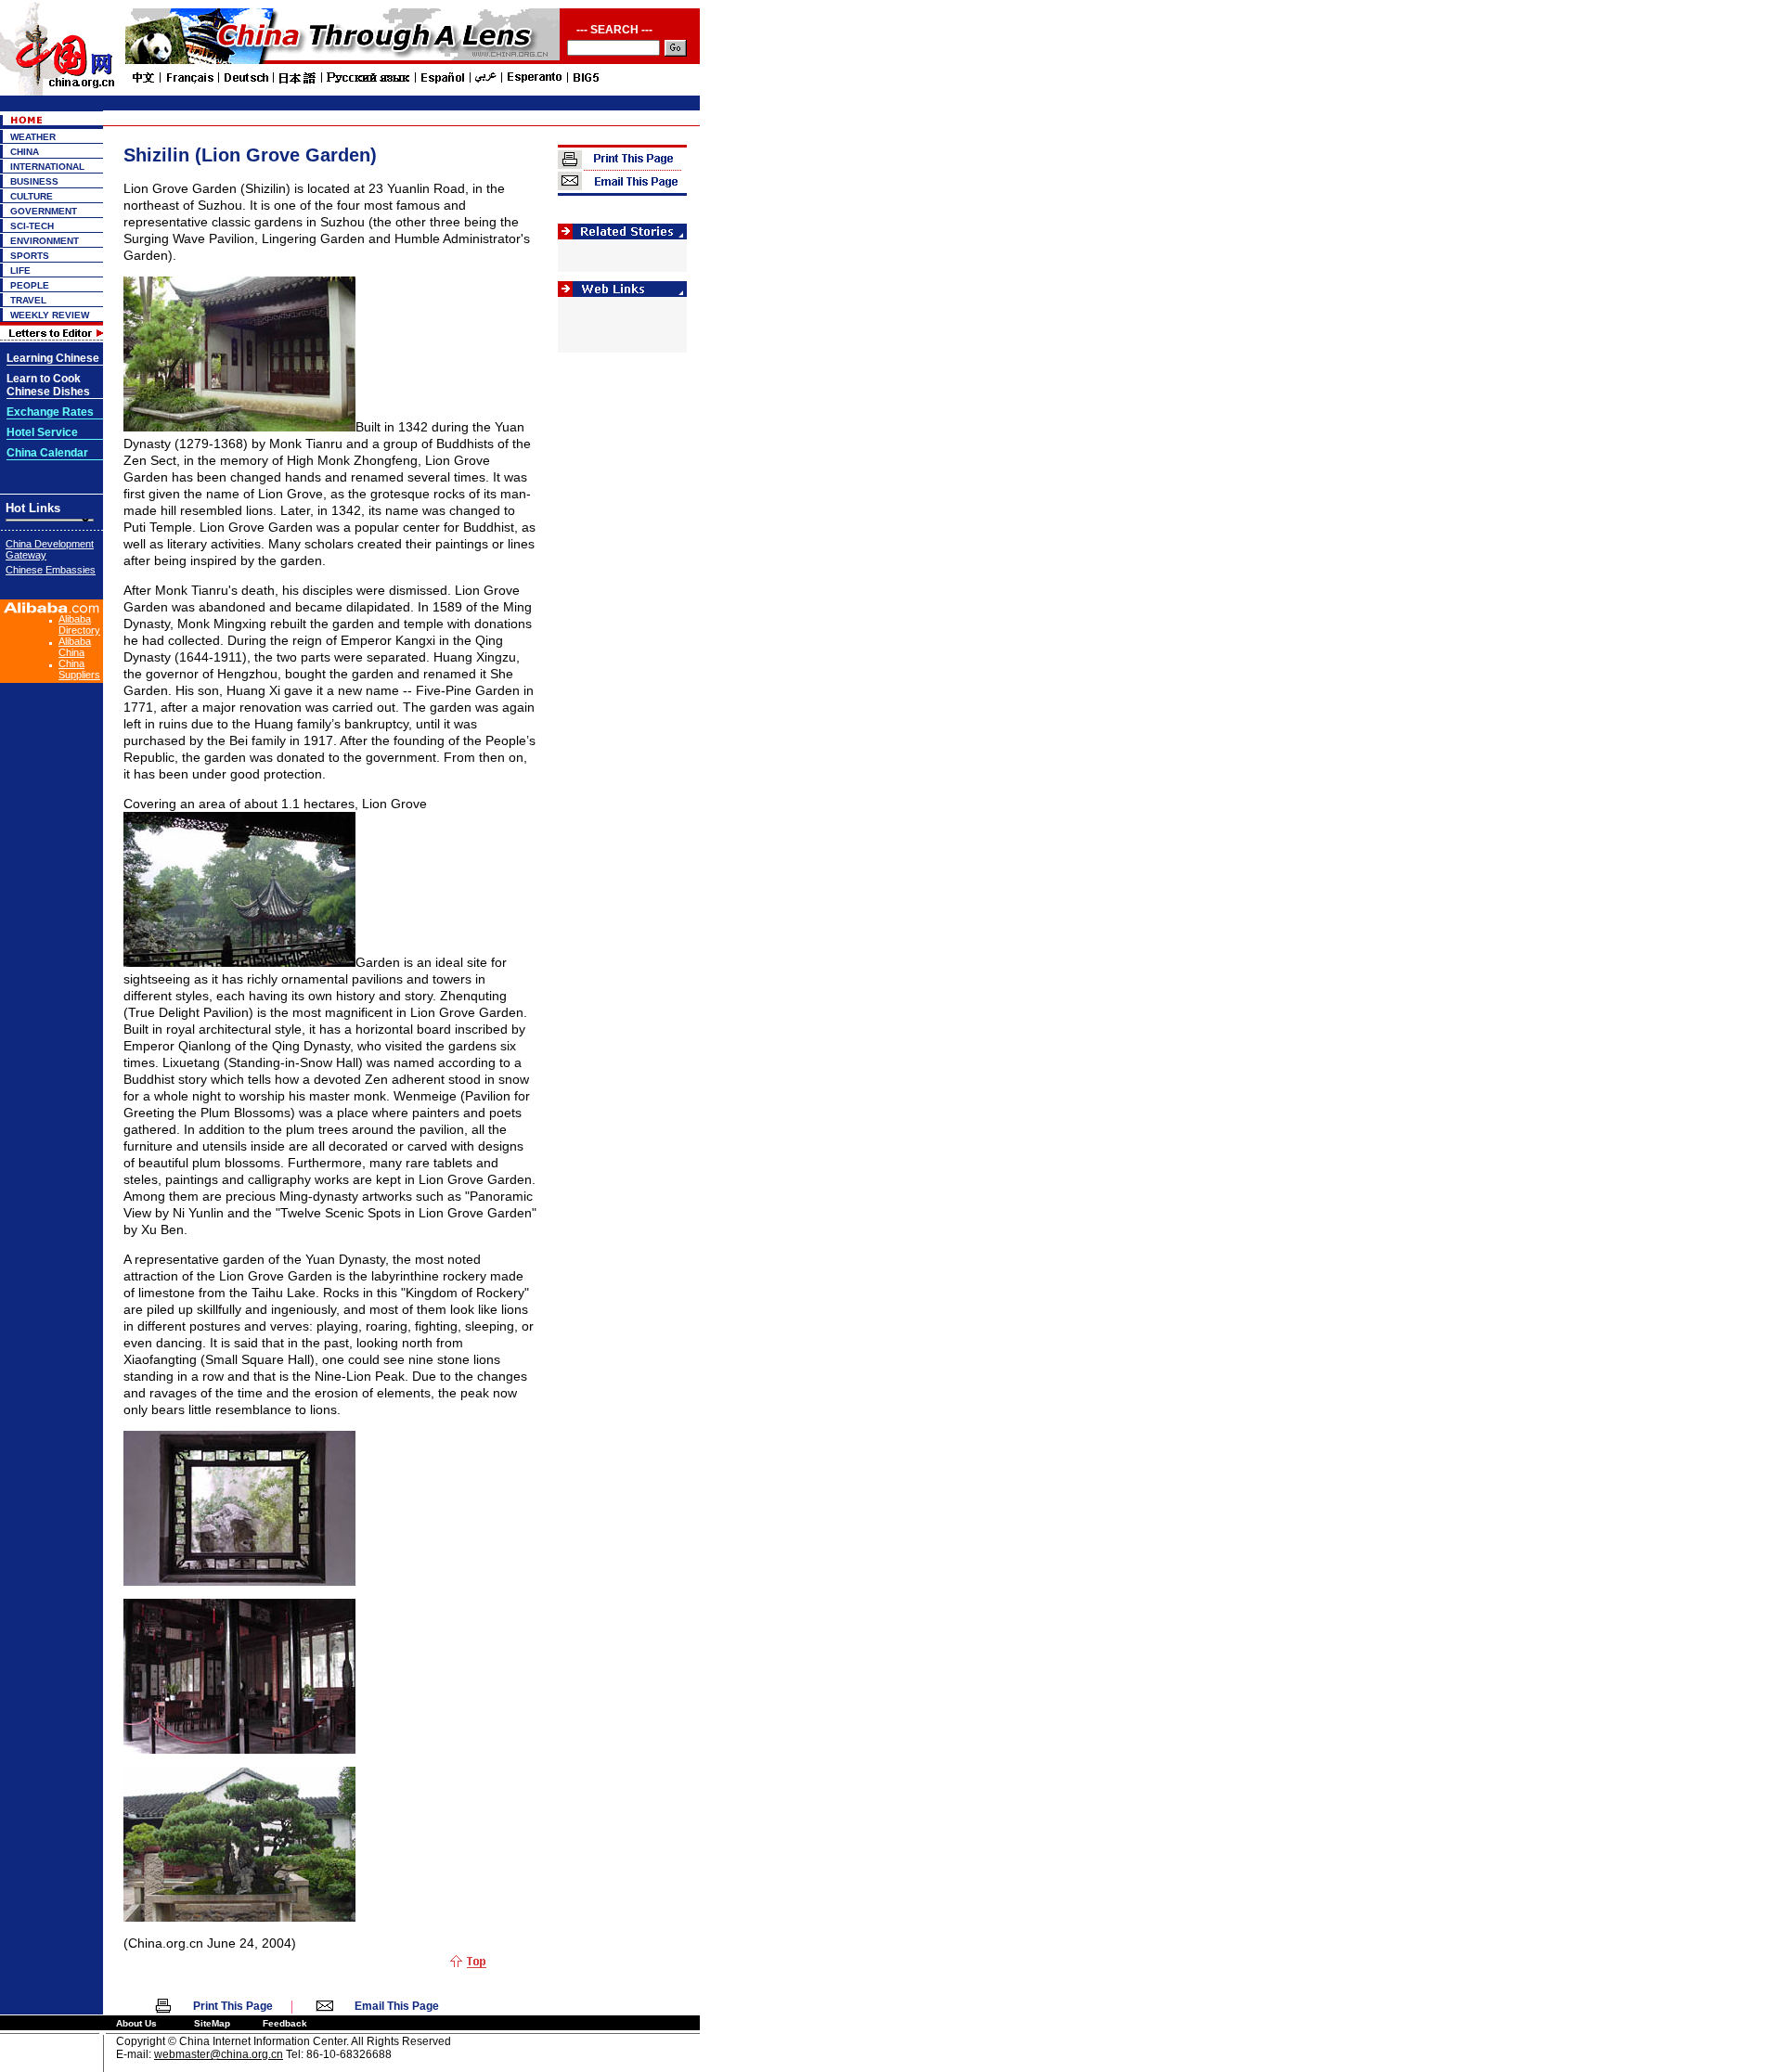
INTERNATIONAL (47, 167)
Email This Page (397, 2006)
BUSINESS (34, 181)
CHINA (25, 152)
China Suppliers (79, 669)
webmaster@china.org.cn (219, 2054)
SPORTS (30, 256)
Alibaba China (75, 647)
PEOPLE (30, 285)
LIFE (20, 270)
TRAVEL (28, 300)
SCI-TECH (32, 226)
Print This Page (233, 2006)
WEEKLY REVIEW (50, 315)
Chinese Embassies (51, 570)
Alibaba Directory (79, 624)
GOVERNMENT (44, 211)
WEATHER (33, 137)
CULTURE (32, 196)
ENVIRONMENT (45, 241)
